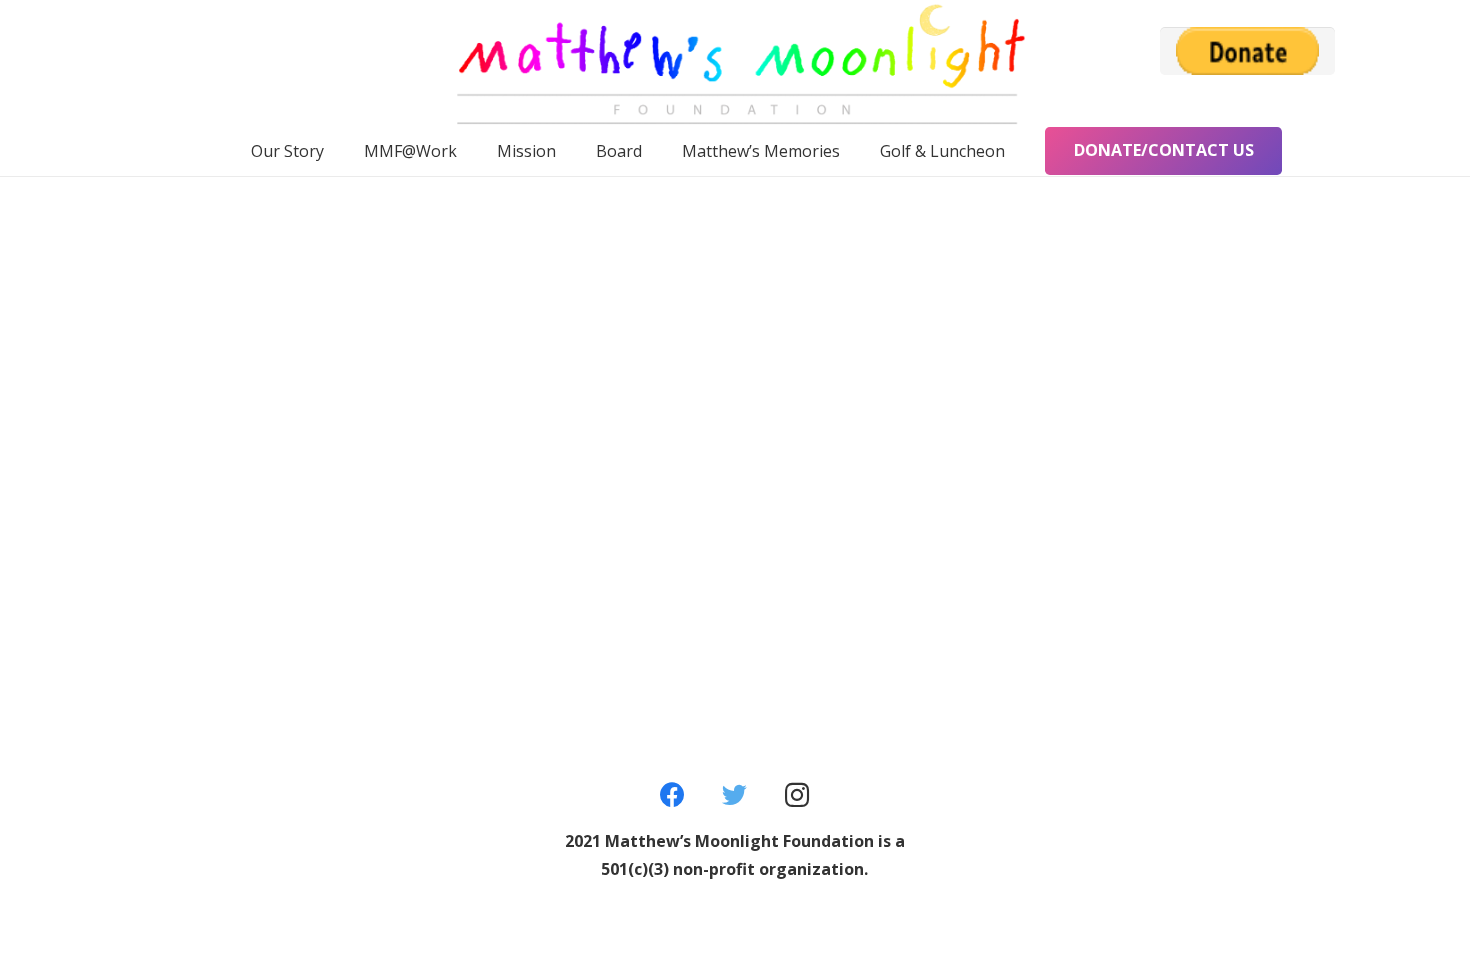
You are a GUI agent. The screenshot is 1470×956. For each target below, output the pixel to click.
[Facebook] (672, 795)
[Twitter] (735, 795)
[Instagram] (797, 795)
